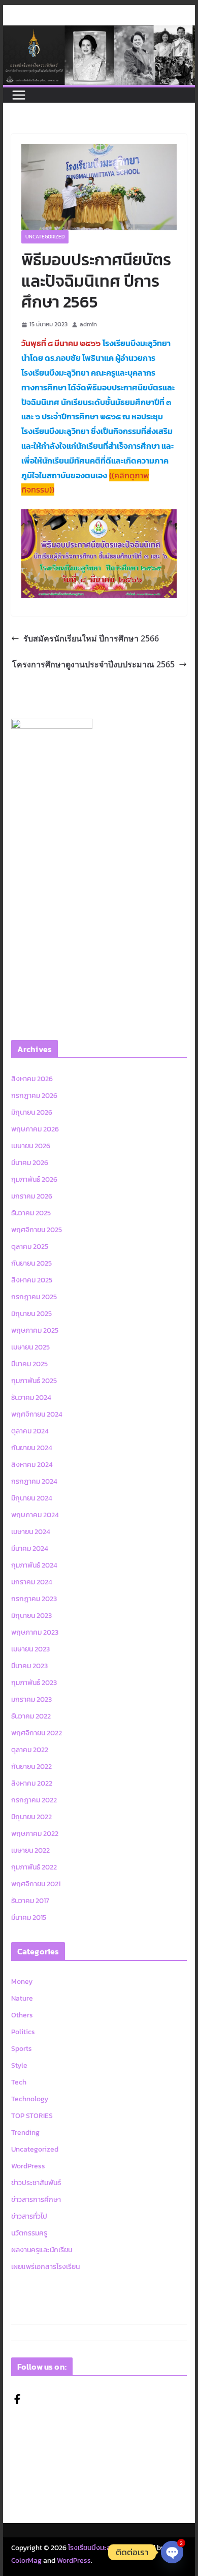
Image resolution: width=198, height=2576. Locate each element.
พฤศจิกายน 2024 (37, 1414)
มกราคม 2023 (31, 1699)
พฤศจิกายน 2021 (36, 1884)
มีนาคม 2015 (29, 1918)
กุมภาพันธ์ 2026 (34, 1179)
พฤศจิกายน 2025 (37, 1230)
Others (22, 2015)
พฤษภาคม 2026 (35, 1129)
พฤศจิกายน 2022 (37, 1733)
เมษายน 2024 (31, 1532)
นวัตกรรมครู (29, 2233)
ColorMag (26, 2560)
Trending (25, 2133)
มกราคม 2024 (32, 1582)
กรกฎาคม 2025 (34, 1297)
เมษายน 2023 (30, 1649)
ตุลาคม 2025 (30, 1247)
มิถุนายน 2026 (32, 1112)
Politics (23, 2032)
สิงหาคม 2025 (32, 1280)
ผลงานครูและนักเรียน (42, 2250)
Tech (19, 2082)
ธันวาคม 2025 (31, 1213)
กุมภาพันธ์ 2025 (34, 1381)
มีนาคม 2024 (30, 1548)
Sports (22, 2049)
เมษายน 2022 (30, 1850)
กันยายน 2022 (31, 1767)
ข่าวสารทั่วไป (29, 2216)
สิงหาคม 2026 (32, 1079)
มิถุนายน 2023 (31, 1616)
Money (22, 1982)
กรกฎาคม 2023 (34, 1599)
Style (19, 2065)
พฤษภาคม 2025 (35, 1330)
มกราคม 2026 (32, 1196)
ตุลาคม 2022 (30, 1750)
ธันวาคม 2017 (30, 1901)
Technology (30, 2099)
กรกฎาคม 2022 (34, 1800)
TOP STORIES (32, 2116)
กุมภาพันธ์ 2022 (34, 1867)
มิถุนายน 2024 (32, 1498)
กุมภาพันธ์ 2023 (34, 1683)
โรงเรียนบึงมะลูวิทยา (97, 2548)
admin (88, 324)
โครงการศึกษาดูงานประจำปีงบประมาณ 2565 (93, 664)
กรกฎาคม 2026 (34, 1096)
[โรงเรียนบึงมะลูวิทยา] (99, 33)
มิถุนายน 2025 (31, 1314)
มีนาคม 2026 (30, 1163)
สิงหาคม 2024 (32, 1465)
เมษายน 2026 (31, 1146)
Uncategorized (45, 237)
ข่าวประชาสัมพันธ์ (36, 2183)
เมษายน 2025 (30, 1347)
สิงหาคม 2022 (32, 1783)
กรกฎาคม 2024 (34, 1481)
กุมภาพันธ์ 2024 (34, 1565)
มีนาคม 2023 (29, 1666)
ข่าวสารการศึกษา (36, 2200)
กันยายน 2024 (32, 1448)
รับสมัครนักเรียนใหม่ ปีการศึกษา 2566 (91, 638)
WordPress (28, 2166)
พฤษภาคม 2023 (35, 1632)
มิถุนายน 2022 (31, 1817)
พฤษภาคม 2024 (35, 1515)
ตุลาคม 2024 (30, 1431)
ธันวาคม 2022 (31, 1716)
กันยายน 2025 (31, 1263)
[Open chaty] (172, 2552)
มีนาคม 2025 (29, 1364)
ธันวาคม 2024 (31, 1398)
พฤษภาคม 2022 (35, 1834)
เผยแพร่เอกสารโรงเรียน (45, 2267)
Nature (22, 1998)
